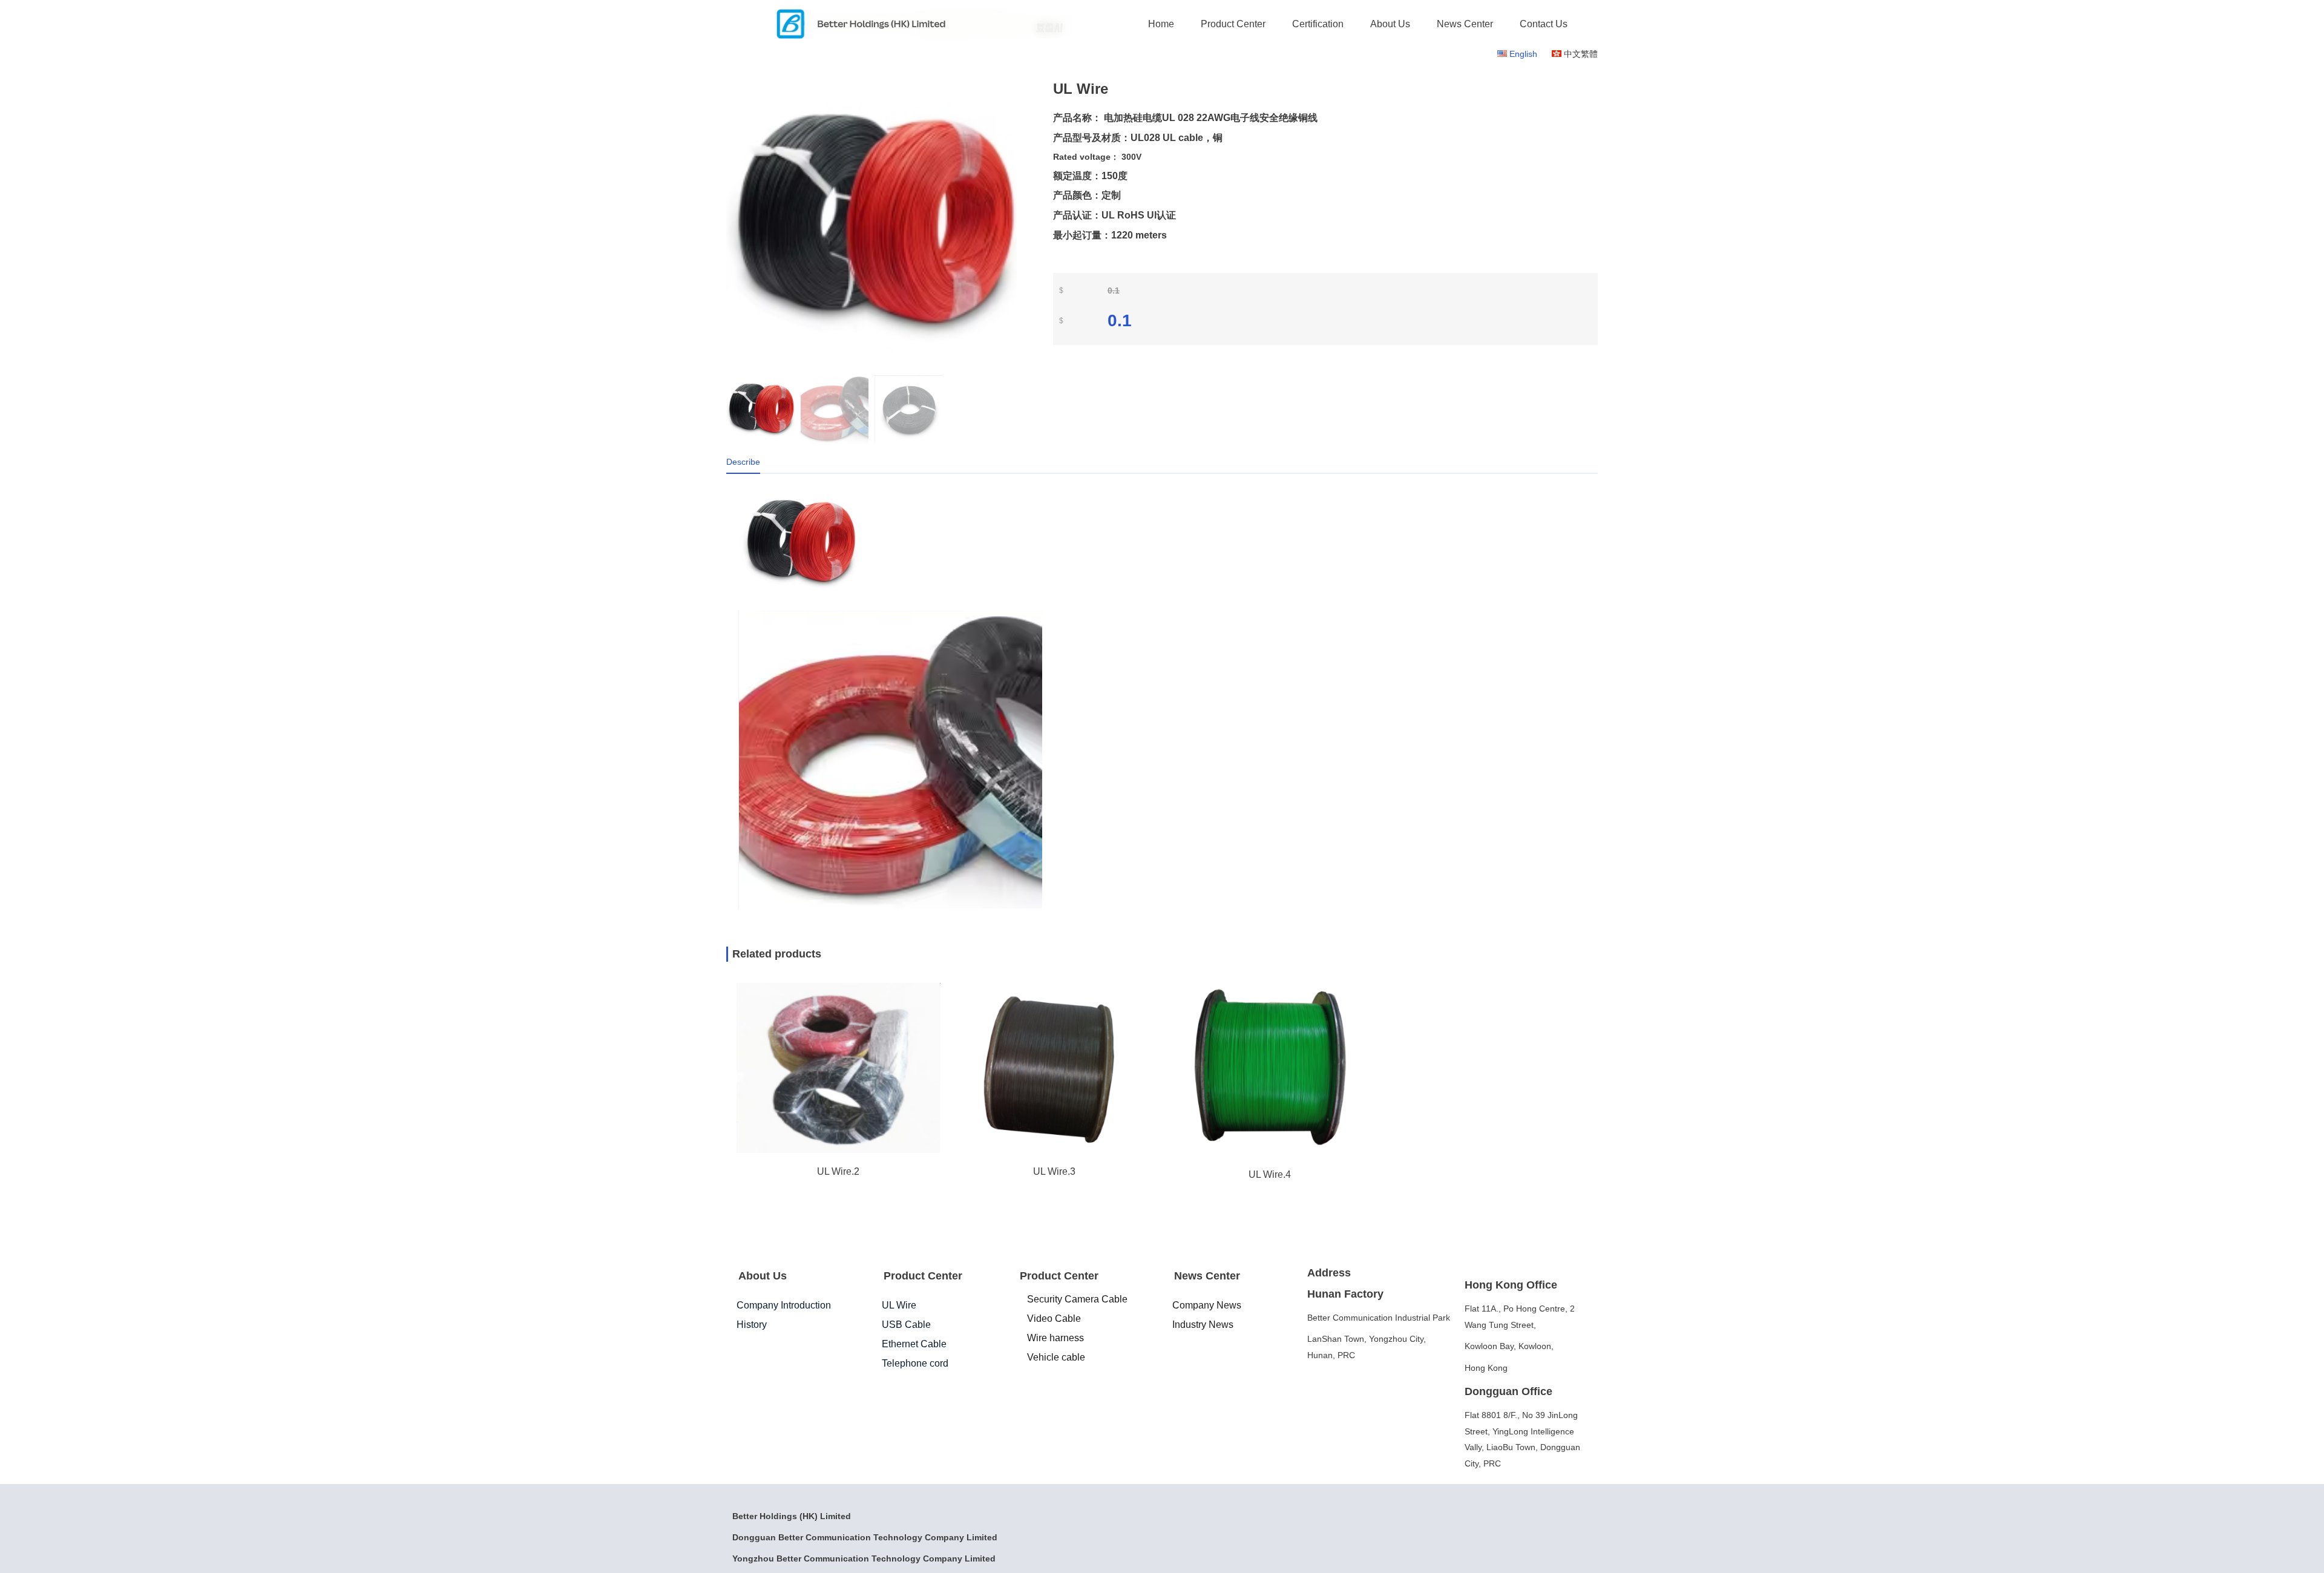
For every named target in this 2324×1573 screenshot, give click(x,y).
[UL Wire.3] (1054, 1151)
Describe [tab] (743, 462)
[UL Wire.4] (1270, 1154)
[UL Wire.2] (838, 1150)
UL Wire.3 (1054, 1171)
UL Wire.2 (838, 1171)
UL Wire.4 (1270, 1174)
